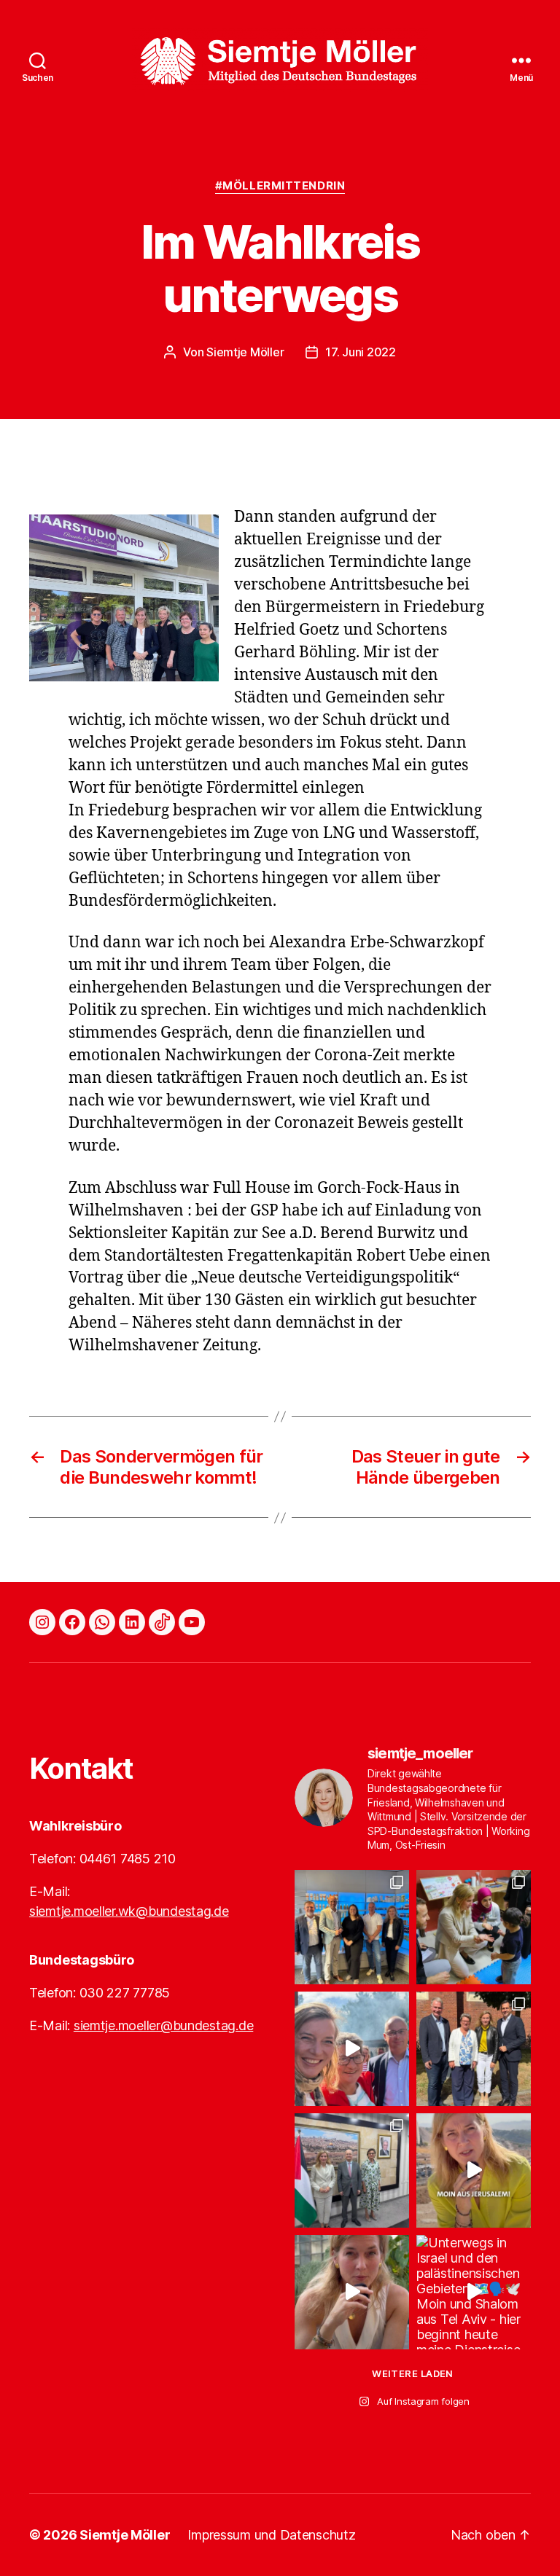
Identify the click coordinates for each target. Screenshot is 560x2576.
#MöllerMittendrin (280, 186)
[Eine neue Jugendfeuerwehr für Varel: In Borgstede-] (352, 2049)
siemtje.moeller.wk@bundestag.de (129, 1911)
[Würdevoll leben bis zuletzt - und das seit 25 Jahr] (474, 2049)
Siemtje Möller (245, 352)
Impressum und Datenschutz (271, 2535)
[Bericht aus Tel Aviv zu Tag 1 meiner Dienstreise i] (352, 2292)
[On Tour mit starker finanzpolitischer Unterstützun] (352, 1927)
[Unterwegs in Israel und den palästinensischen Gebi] (474, 2292)
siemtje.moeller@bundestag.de (163, 2025)
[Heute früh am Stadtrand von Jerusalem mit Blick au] (474, 2170)
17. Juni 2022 (361, 352)
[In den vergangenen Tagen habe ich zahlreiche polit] (352, 2170)
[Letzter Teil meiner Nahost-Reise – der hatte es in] (474, 1927)
